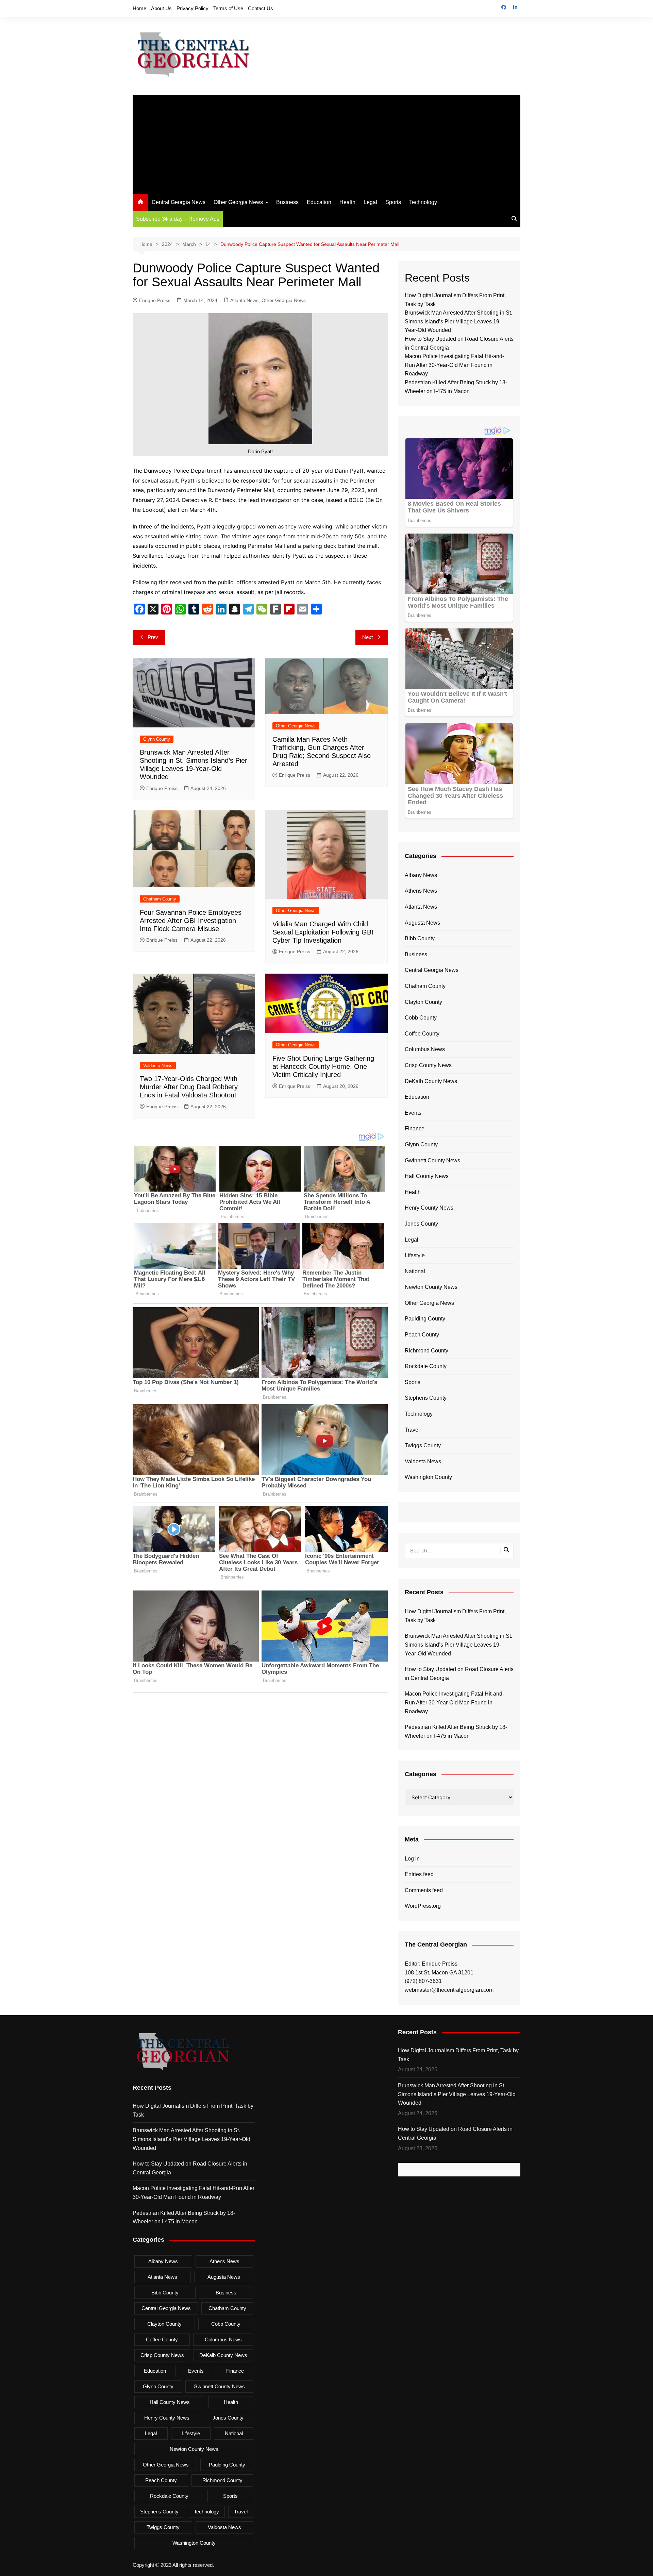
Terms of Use (228, 8)
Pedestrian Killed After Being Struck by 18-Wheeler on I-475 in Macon (456, 1731)
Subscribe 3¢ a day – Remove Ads (178, 219)
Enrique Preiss (155, 300)
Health (347, 202)
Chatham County (160, 899)
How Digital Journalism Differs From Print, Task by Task (455, 1616)
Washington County (428, 1477)
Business (287, 202)
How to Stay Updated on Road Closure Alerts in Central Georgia (459, 1674)
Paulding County (425, 1319)
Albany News (421, 875)
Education (319, 202)
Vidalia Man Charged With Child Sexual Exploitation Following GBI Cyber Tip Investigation (323, 932)
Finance (415, 1129)
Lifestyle (415, 1255)
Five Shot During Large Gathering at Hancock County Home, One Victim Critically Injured (323, 1066)
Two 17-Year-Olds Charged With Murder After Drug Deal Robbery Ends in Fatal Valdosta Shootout (189, 1087)
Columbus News (425, 1049)
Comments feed (424, 1890)
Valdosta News (158, 1066)
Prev (153, 637)
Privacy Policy (192, 8)
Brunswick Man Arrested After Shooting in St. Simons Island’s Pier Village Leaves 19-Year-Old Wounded (458, 321)
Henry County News (429, 1208)
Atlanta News (244, 300)
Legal (370, 202)
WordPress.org (423, 1906)
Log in (412, 1859)
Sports (393, 202)
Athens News (421, 891)
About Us (161, 8)
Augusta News (422, 923)
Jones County (421, 1224)
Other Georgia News (238, 202)
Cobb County (421, 1018)
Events (413, 1113)
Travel (412, 1430)
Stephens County (426, 1398)
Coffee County (422, 1034)
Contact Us (261, 8)
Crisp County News (428, 1065)
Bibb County (420, 938)
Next (367, 637)
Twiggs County (423, 1445)
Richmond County (426, 1351)
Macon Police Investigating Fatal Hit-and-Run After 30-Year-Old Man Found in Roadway (454, 365)
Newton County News (431, 1287)
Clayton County (423, 1002)
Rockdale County (426, 1366)
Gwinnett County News (432, 1160)
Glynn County (157, 739)
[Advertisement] (326, 143)
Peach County (422, 1335)
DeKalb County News (431, 1081)
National (415, 1271)
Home (139, 8)
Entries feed (419, 1874)
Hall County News (427, 1176)
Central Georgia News (179, 202)
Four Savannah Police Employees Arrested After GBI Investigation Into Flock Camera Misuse (191, 921)
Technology (423, 202)
